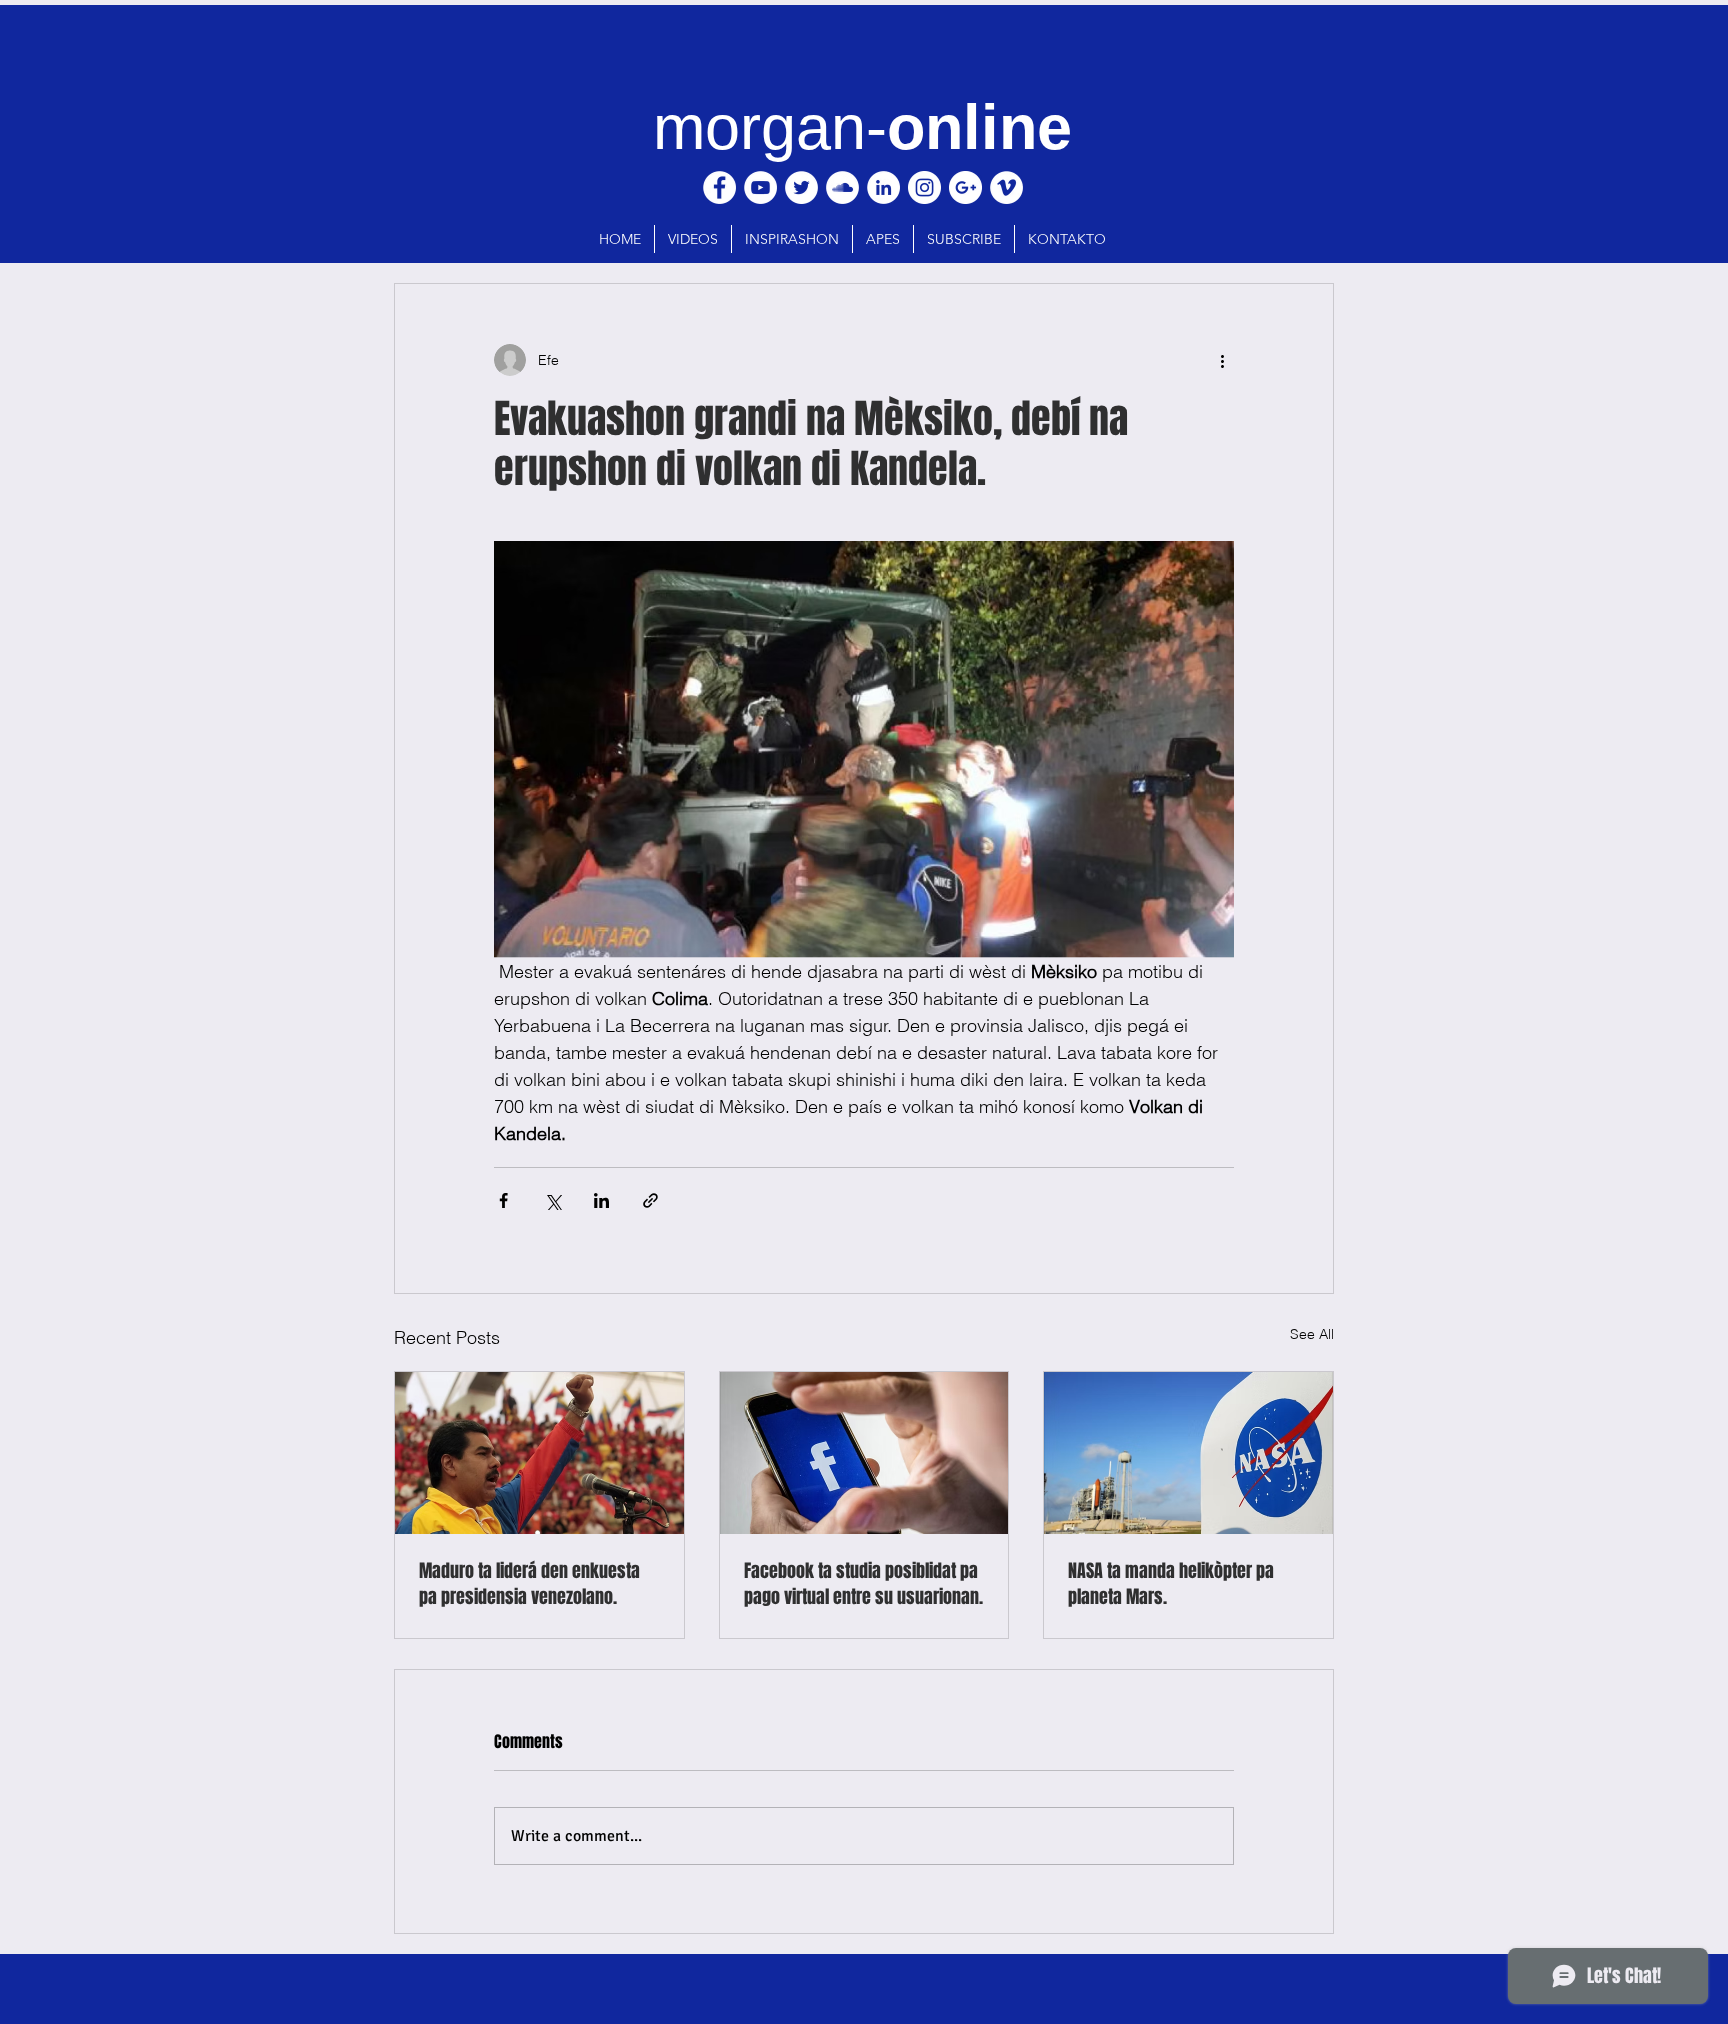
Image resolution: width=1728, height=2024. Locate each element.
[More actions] (1222, 360)
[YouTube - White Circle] (760, 187)
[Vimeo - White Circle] (1006, 187)
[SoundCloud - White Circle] (842, 187)
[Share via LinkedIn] (601, 1200)
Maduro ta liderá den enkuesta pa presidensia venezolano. (529, 1584)
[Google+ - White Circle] (965, 187)
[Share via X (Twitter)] (552, 1200)
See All (1312, 1334)
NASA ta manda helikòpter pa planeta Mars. (1171, 1584)
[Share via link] (650, 1200)
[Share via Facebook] (503, 1200)
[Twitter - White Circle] (801, 187)
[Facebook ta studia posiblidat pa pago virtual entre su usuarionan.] (864, 1453)
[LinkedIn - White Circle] (883, 187)
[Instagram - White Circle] (924, 187)
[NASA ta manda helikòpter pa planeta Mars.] (1188, 1453)
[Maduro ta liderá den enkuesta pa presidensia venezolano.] (539, 1453)
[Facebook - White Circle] (719, 187)
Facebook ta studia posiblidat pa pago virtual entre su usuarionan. (863, 1584)
